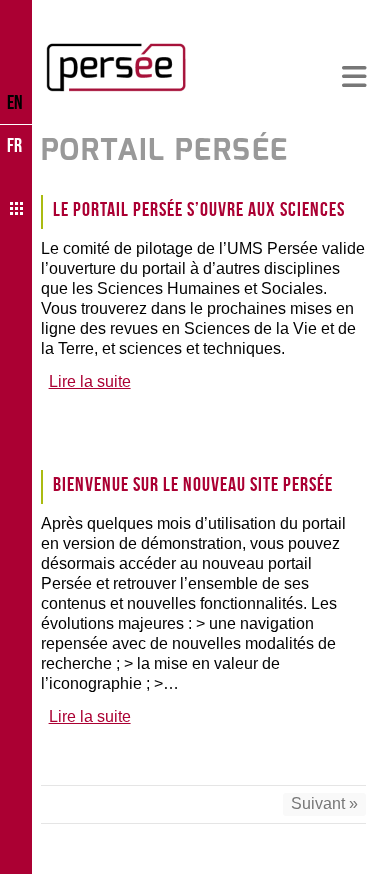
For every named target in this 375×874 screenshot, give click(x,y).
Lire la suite (90, 381)
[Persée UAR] (116, 67)
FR (14, 145)
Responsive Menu (354, 77)
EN (15, 102)
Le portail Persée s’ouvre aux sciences (199, 209)
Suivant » (324, 803)
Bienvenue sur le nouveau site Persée (193, 484)
